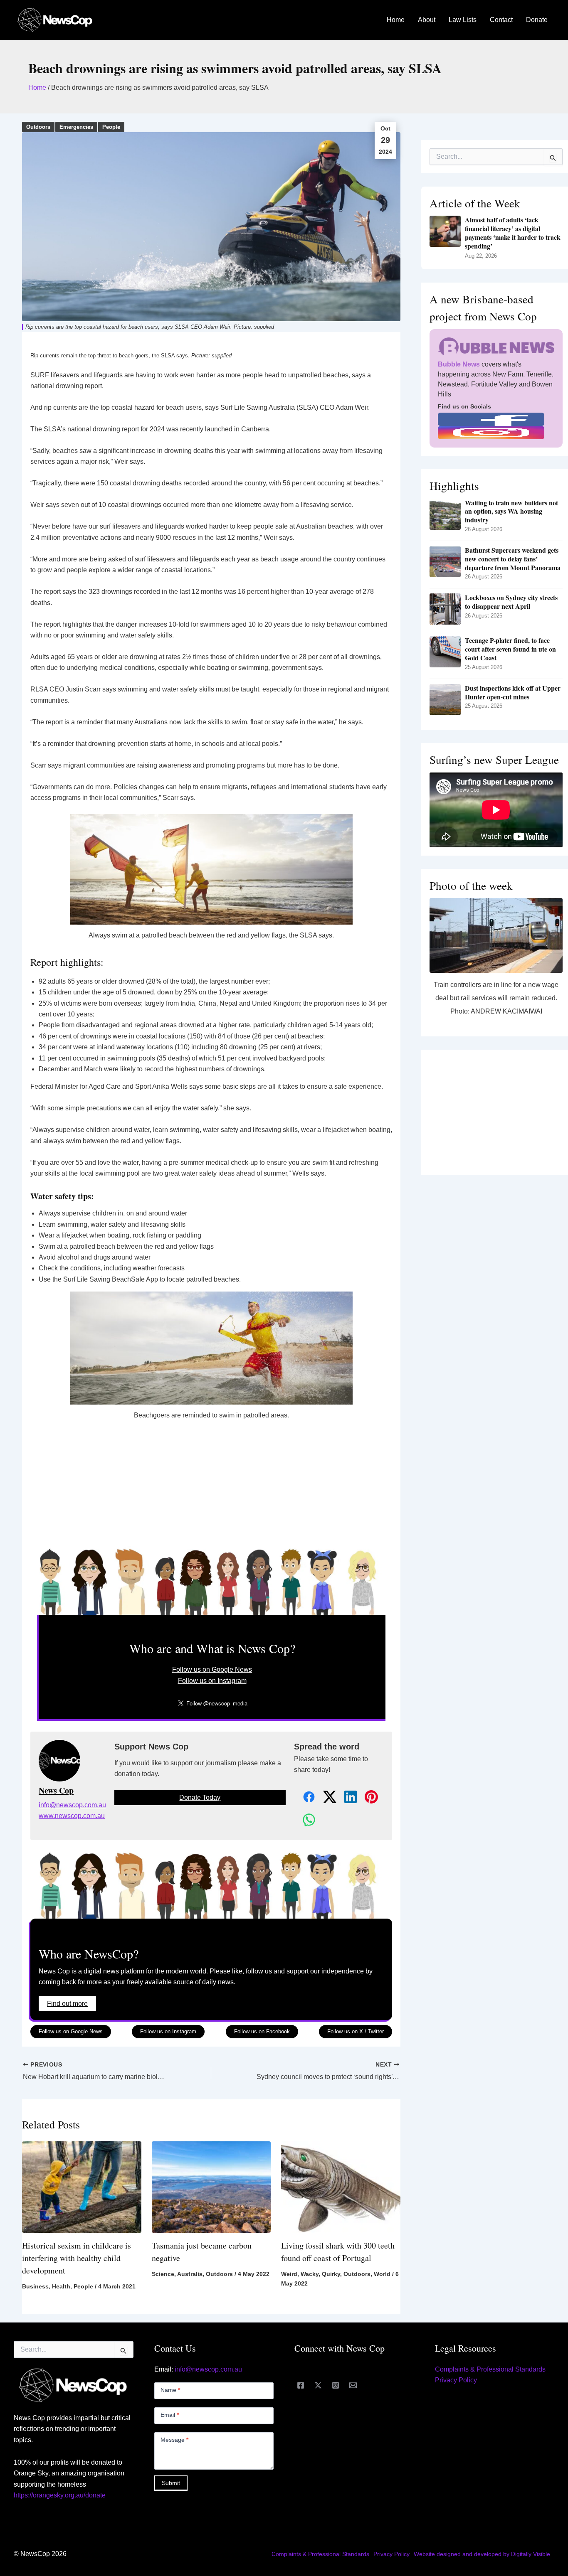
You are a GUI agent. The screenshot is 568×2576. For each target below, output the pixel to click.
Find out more (67, 2004)
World (382, 2274)
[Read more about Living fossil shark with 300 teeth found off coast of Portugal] (341, 2187)
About (427, 20)
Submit (171, 2483)
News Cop (56, 1791)
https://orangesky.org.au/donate (60, 2495)
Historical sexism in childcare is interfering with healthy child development (77, 2258)
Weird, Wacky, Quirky (311, 2274)
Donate (537, 20)
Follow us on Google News (212, 1669)
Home (396, 20)
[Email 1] (353, 2385)
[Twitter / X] (318, 2385)
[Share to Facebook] (304, 1797)
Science (163, 2274)
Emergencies (76, 127)
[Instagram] (336, 2385)
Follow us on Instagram (212, 1681)
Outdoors (38, 127)
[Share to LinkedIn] (346, 1797)
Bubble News (459, 364)
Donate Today (200, 1797)
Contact (501, 20)
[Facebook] (301, 2385)
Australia (190, 2274)
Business (35, 2286)
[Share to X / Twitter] (325, 1797)
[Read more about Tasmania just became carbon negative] (211, 2187)
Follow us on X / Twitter (356, 2031)
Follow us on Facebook (262, 2031)
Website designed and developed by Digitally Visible (482, 2554)
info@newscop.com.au (72, 1805)
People (111, 127)
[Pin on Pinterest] (367, 1797)
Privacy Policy (456, 2380)
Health (61, 2286)
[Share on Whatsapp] (304, 1820)
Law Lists (463, 20)
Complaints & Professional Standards (490, 2369)
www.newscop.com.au (72, 1816)
